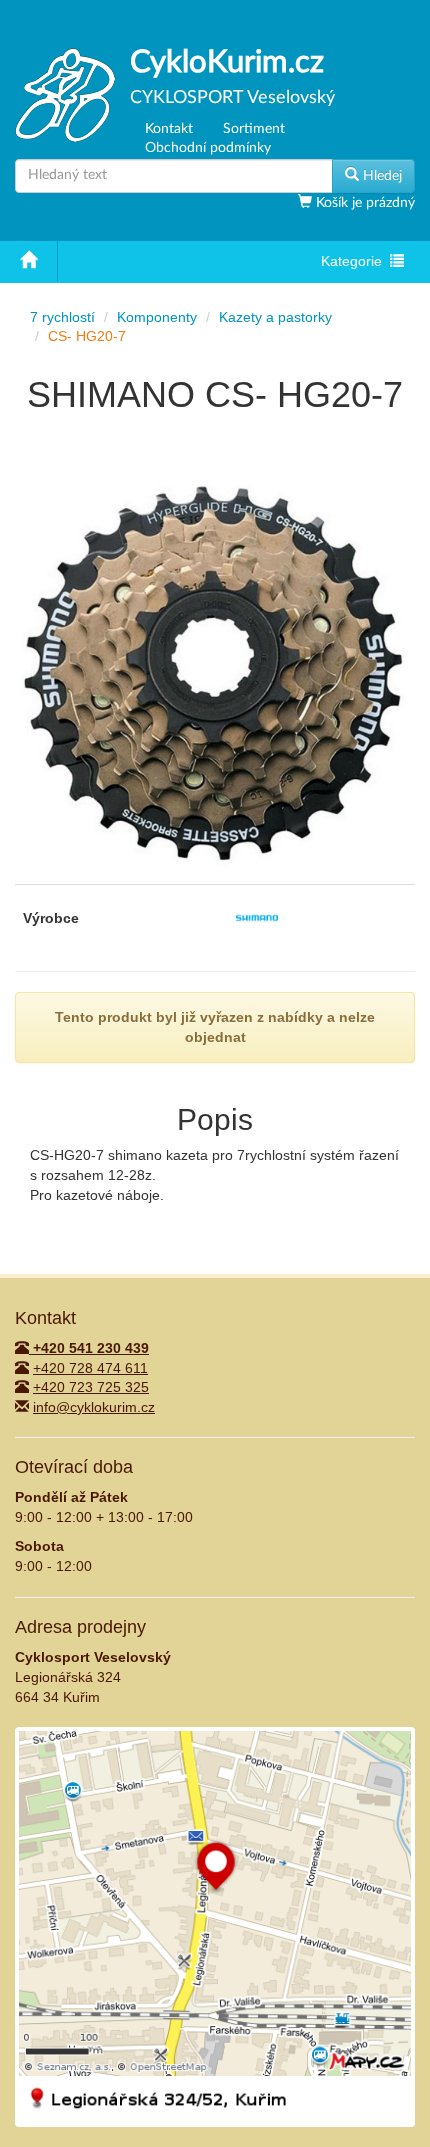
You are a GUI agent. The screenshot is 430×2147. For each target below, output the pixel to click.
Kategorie (355, 263)
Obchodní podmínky (208, 148)
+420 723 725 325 (91, 1387)
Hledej (380, 176)
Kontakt (169, 129)
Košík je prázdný (363, 203)
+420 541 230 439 (89, 1348)
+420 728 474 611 (90, 1368)
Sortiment (254, 129)
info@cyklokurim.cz (94, 1407)
